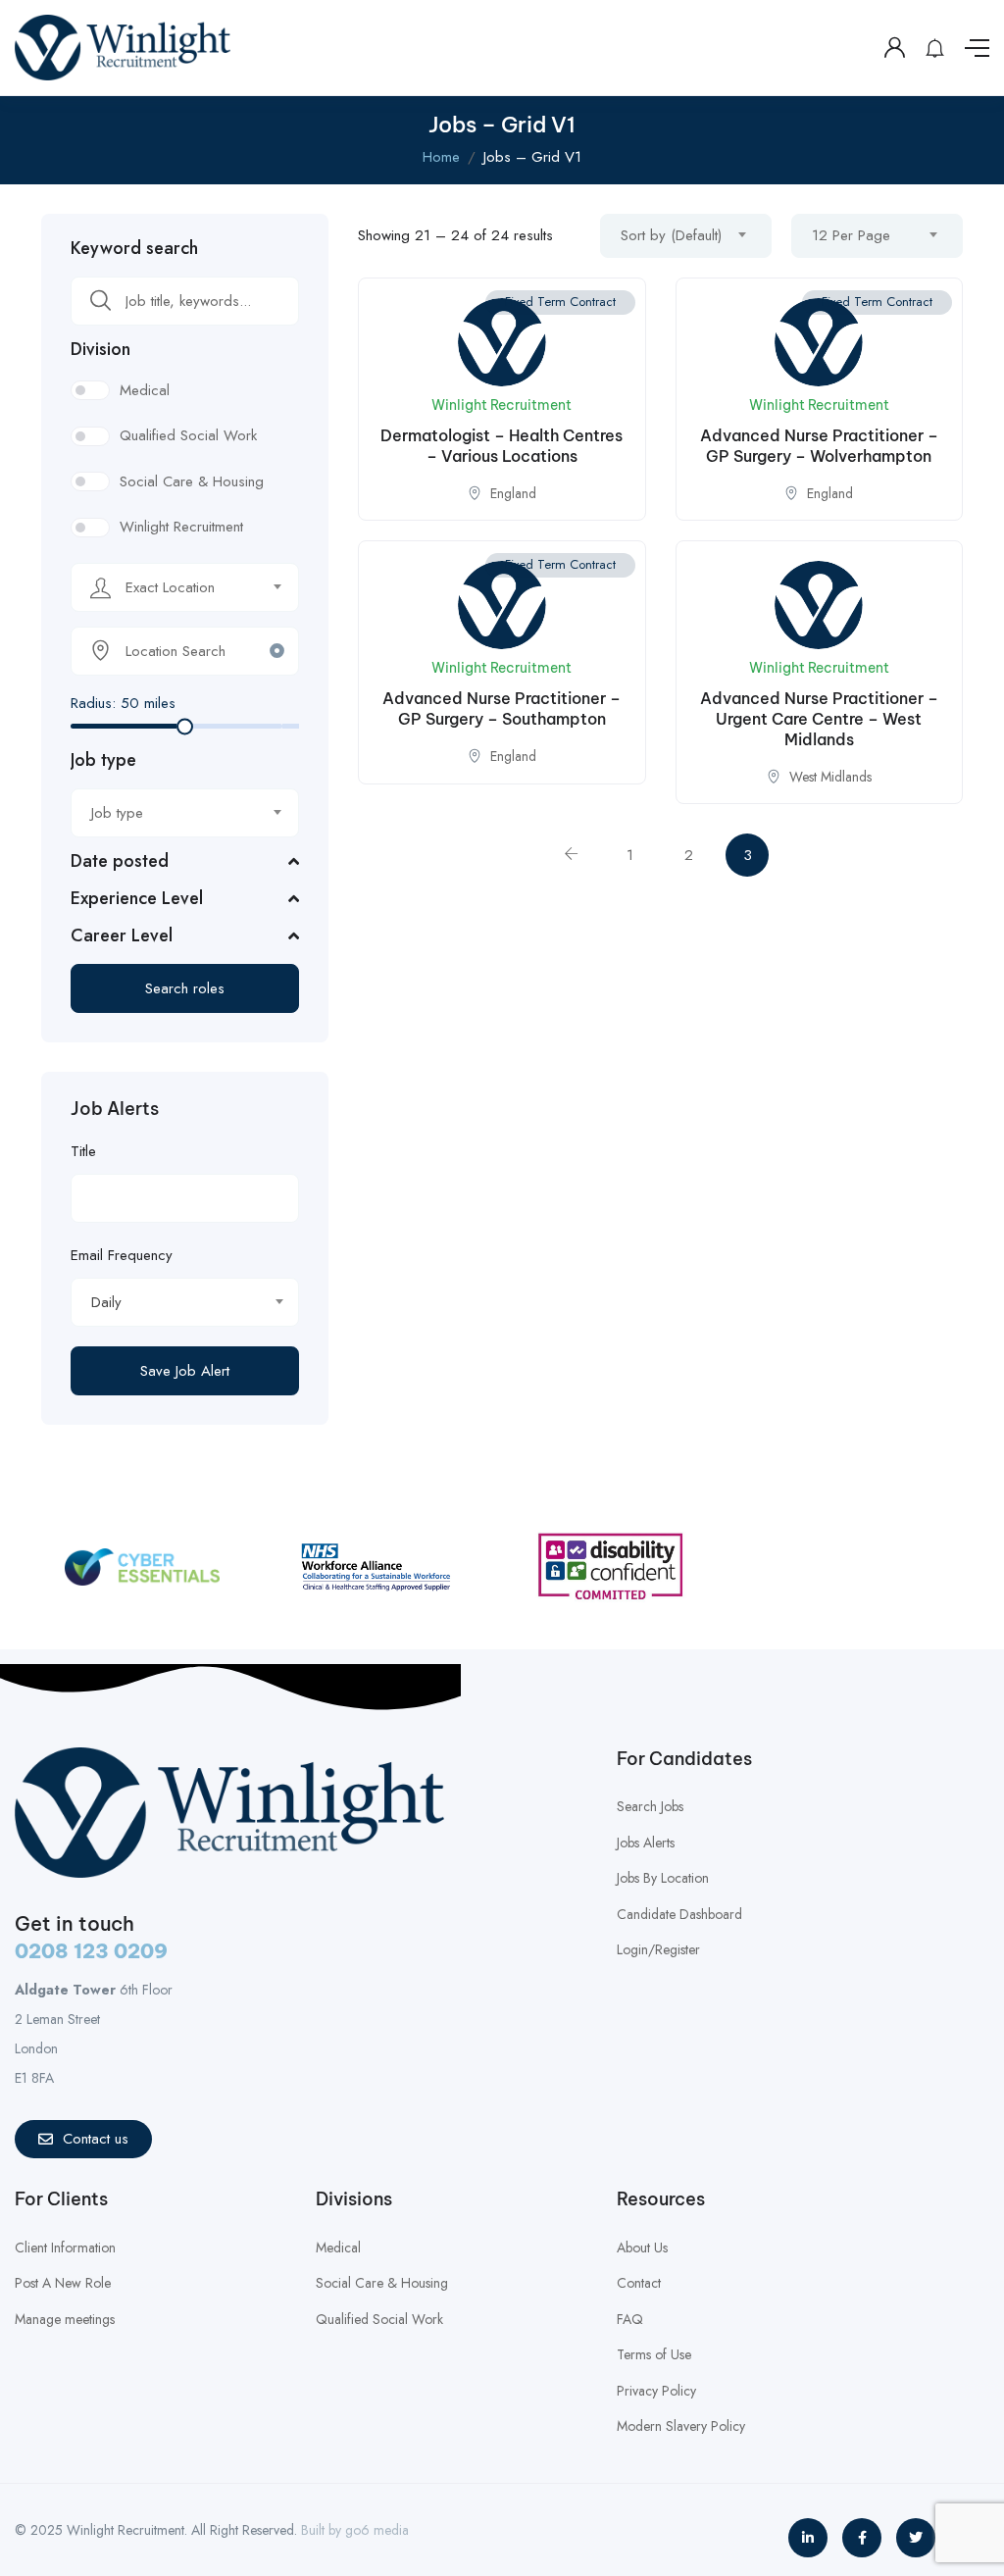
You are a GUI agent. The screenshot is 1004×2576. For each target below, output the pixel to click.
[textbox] (173, 587)
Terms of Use (654, 2354)
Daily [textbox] (106, 1302)
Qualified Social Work (188, 435)
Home (441, 157)
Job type (103, 760)
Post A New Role (63, 2283)
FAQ (630, 2319)
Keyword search (134, 248)
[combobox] (185, 587)
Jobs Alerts (646, 1843)
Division (100, 349)
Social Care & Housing (192, 481)
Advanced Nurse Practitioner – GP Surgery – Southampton (502, 708)
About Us (642, 2248)
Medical (145, 390)
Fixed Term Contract (560, 302)
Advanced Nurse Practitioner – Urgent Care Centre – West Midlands (819, 719)
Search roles (185, 988)
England (513, 493)
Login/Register (658, 1949)
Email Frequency (122, 1255)
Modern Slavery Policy (681, 2426)
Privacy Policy (656, 2391)
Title (83, 1151)
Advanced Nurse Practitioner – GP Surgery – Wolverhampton (819, 446)
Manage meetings (65, 2319)
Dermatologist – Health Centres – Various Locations (502, 446)
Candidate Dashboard (679, 1914)
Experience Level (137, 898)
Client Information (65, 2248)
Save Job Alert (185, 1371)
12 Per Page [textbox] (851, 235)
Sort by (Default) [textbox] (671, 235)
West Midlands (830, 777)
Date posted (120, 861)
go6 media (377, 2530)
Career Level (122, 935)
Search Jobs (650, 1806)
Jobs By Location (663, 1878)
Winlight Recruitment (181, 527)
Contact (639, 2283)
